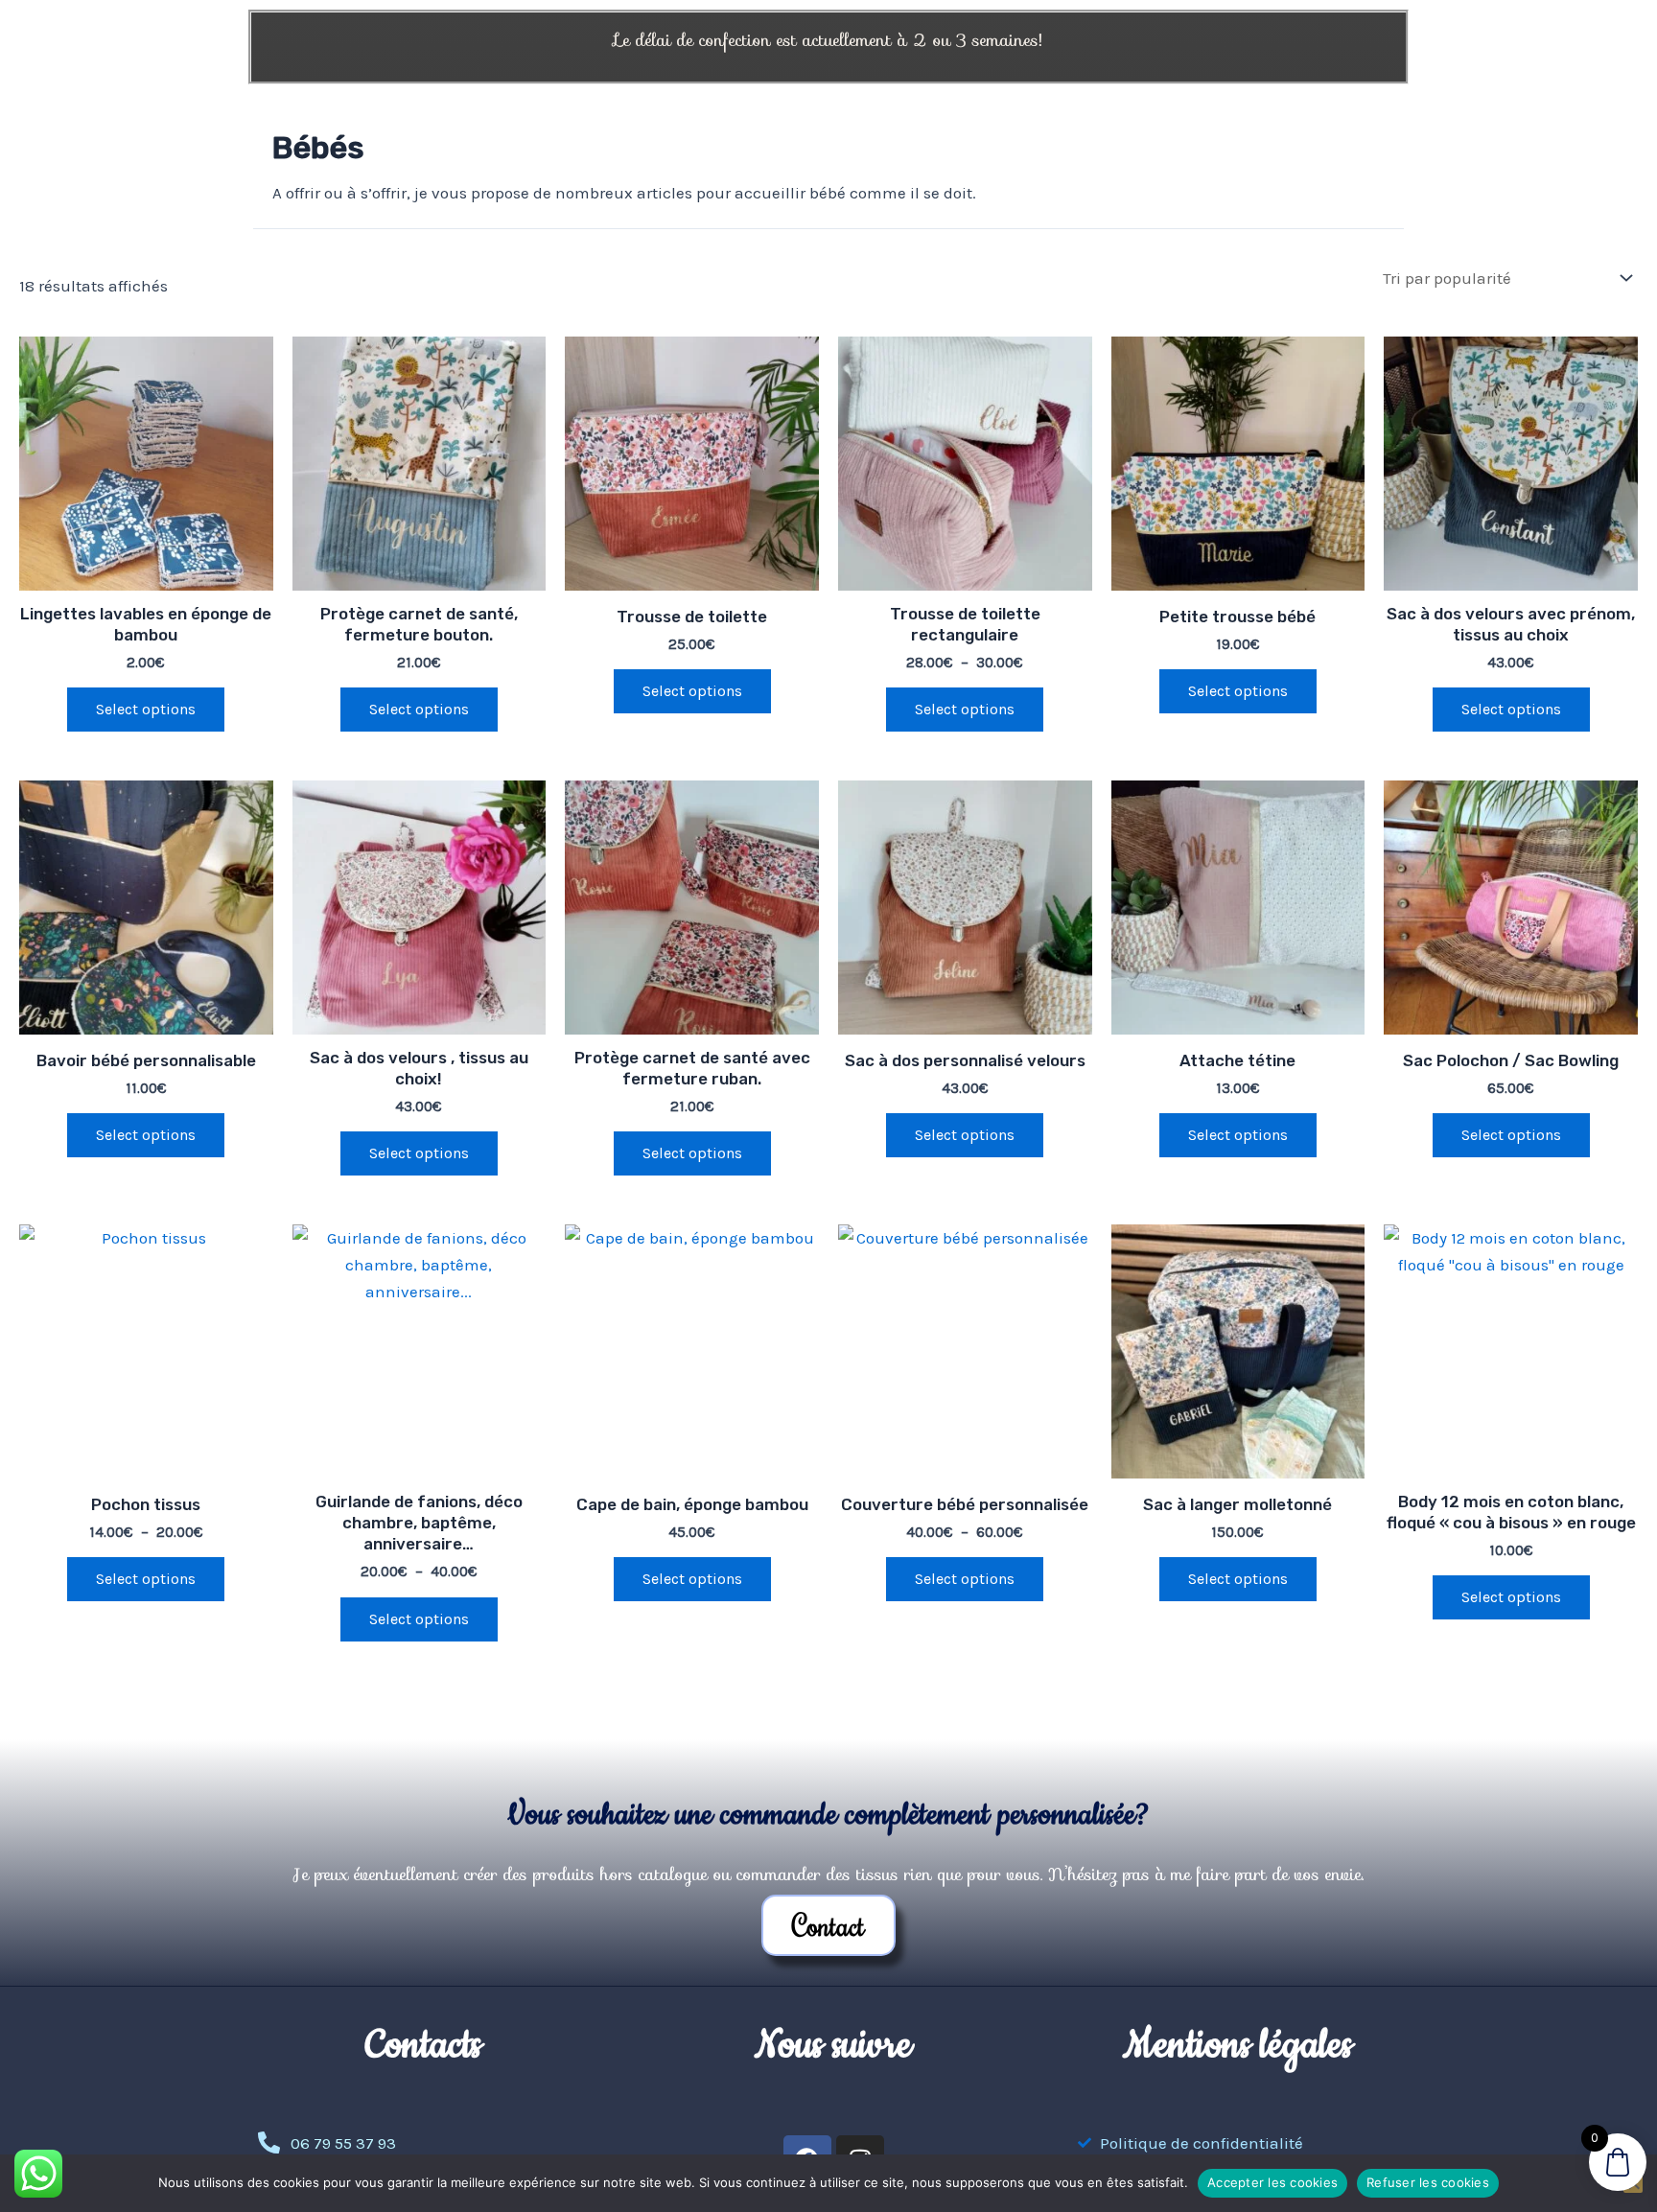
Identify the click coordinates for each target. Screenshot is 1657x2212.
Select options (965, 709)
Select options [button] (146, 709)
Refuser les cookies (1428, 2182)
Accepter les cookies (1272, 2182)
